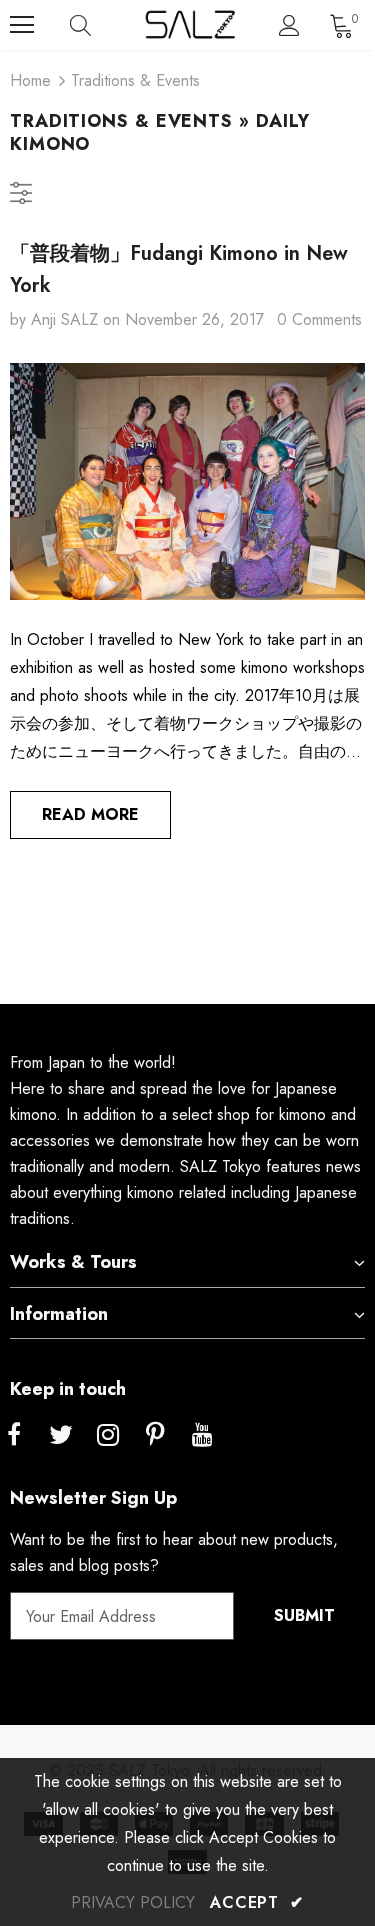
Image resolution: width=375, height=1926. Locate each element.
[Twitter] (61, 1436)
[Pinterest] (155, 1436)
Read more (90, 814)
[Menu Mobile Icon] (22, 25)
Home (30, 80)
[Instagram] (108, 1436)
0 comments (319, 319)
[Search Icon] (100, 25)
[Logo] (190, 24)
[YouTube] (202, 1436)
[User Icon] (289, 25)
